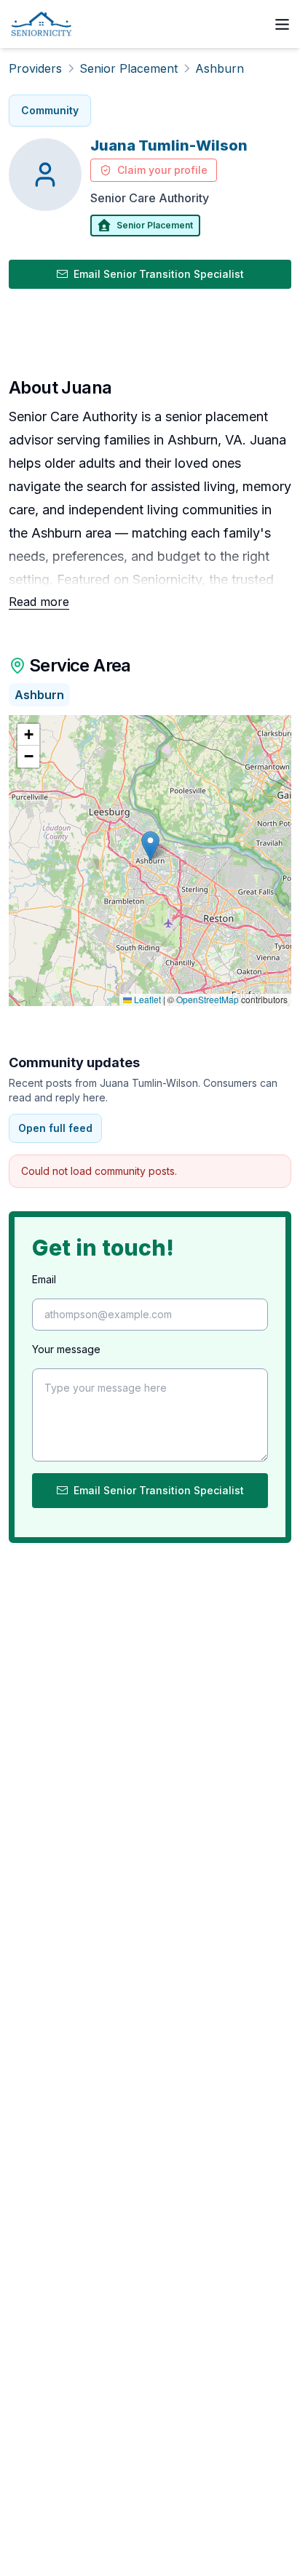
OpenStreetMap (208, 999)
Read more (39, 602)
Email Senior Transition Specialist (159, 274)
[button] (150, 846)
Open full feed (55, 1128)
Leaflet (146, 999)
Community (50, 110)
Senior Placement (129, 68)
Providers (35, 68)
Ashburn (220, 68)
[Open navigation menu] (282, 24)
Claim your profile (162, 170)
